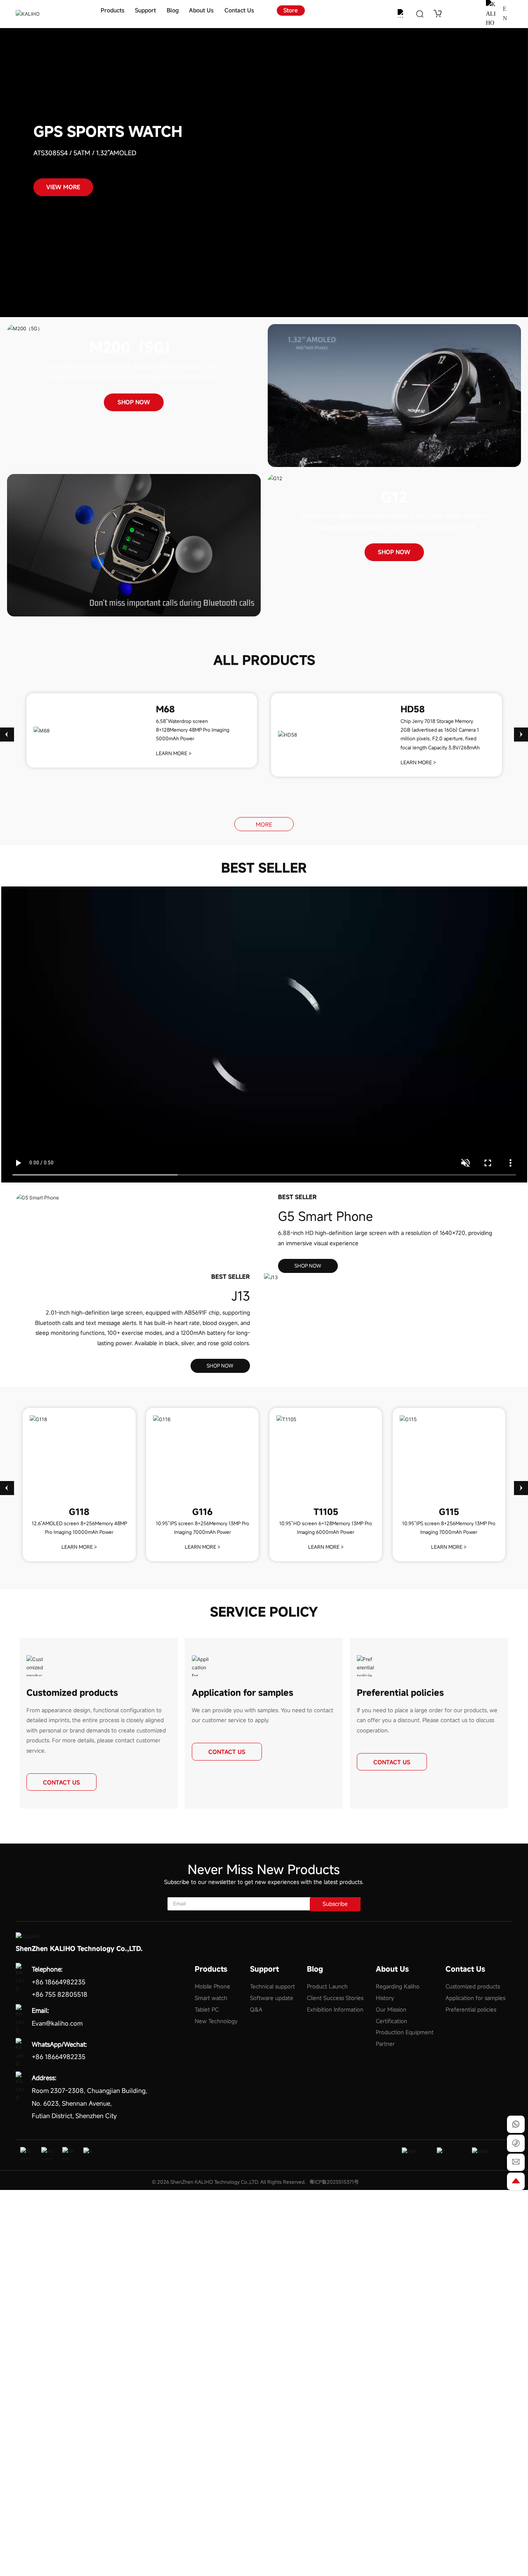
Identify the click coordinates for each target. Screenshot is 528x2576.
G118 (79, 1512)
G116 (202, 1512)
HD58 (413, 709)
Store (291, 10)
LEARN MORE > (174, 753)
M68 (165, 709)
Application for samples (243, 1693)
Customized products (72, 1693)
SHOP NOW (134, 402)
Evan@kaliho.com (57, 2023)
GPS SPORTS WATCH (108, 132)
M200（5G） (134, 347)
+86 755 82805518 (60, 1994)
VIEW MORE (63, 187)
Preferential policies (400, 1693)
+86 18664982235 (59, 1982)
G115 (449, 1512)
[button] (7, 735)
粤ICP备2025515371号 (334, 2182)
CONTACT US (61, 1782)
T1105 (326, 1512)
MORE (264, 825)
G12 (394, 497)
